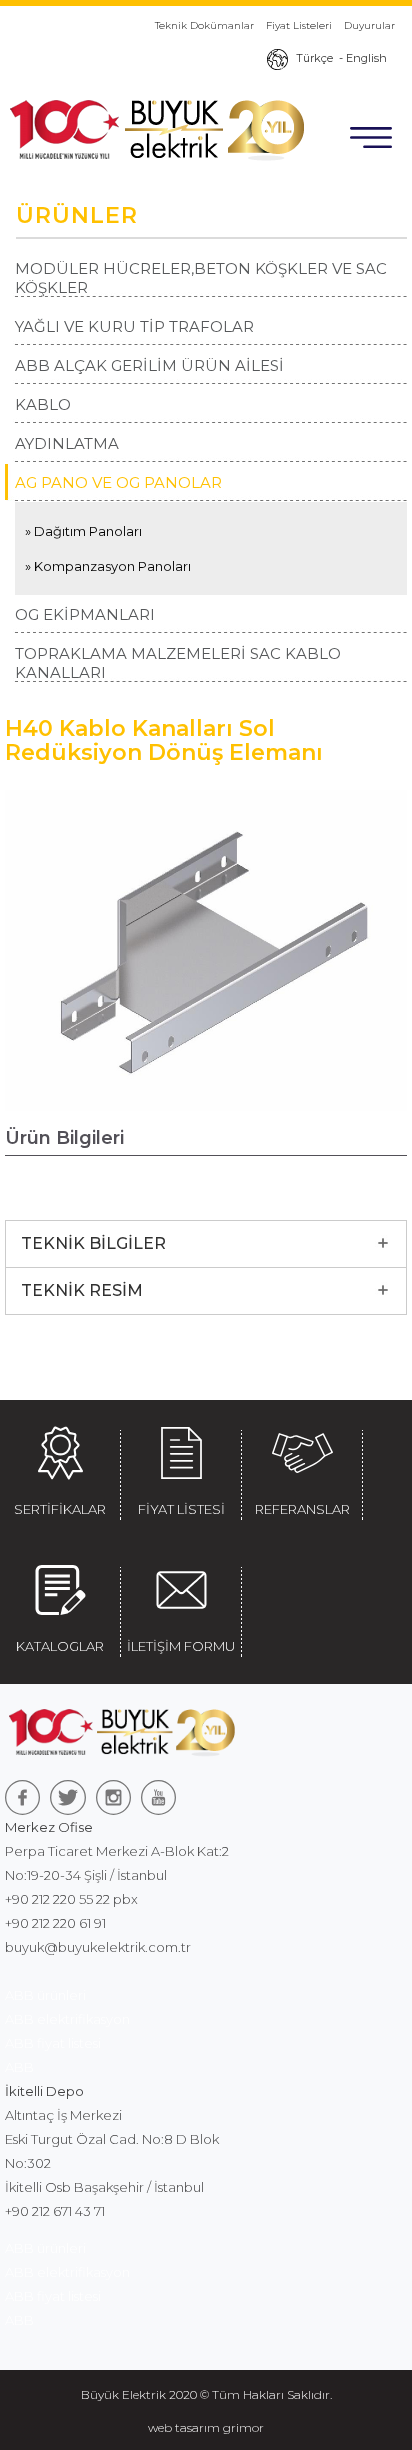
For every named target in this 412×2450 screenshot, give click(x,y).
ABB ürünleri (45, 1995)
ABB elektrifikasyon (67, 2019)
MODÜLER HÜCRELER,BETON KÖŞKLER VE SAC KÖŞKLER (201, 278)
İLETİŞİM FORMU (181, 1646)
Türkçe (314, 58)
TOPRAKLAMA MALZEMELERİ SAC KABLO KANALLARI (178, 663)
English (366, 58)
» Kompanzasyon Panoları (108, 566)
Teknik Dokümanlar (204, 25)
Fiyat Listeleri (299, 25)
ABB (19, 2067)
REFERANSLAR (302, 1509)
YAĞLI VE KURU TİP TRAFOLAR (134, 326)
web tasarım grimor (206, 2427)
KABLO (43, 404)
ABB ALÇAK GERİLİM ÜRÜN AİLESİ (149, 365)
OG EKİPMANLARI (85, 614)
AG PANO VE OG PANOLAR (118, 482)
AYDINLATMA (67, 443)
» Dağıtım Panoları (83, 531)
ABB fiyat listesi (53, 2043)
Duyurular (369, 25)
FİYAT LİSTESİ (181, 1509)
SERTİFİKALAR (60, 1509)
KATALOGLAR (60, 1646)
